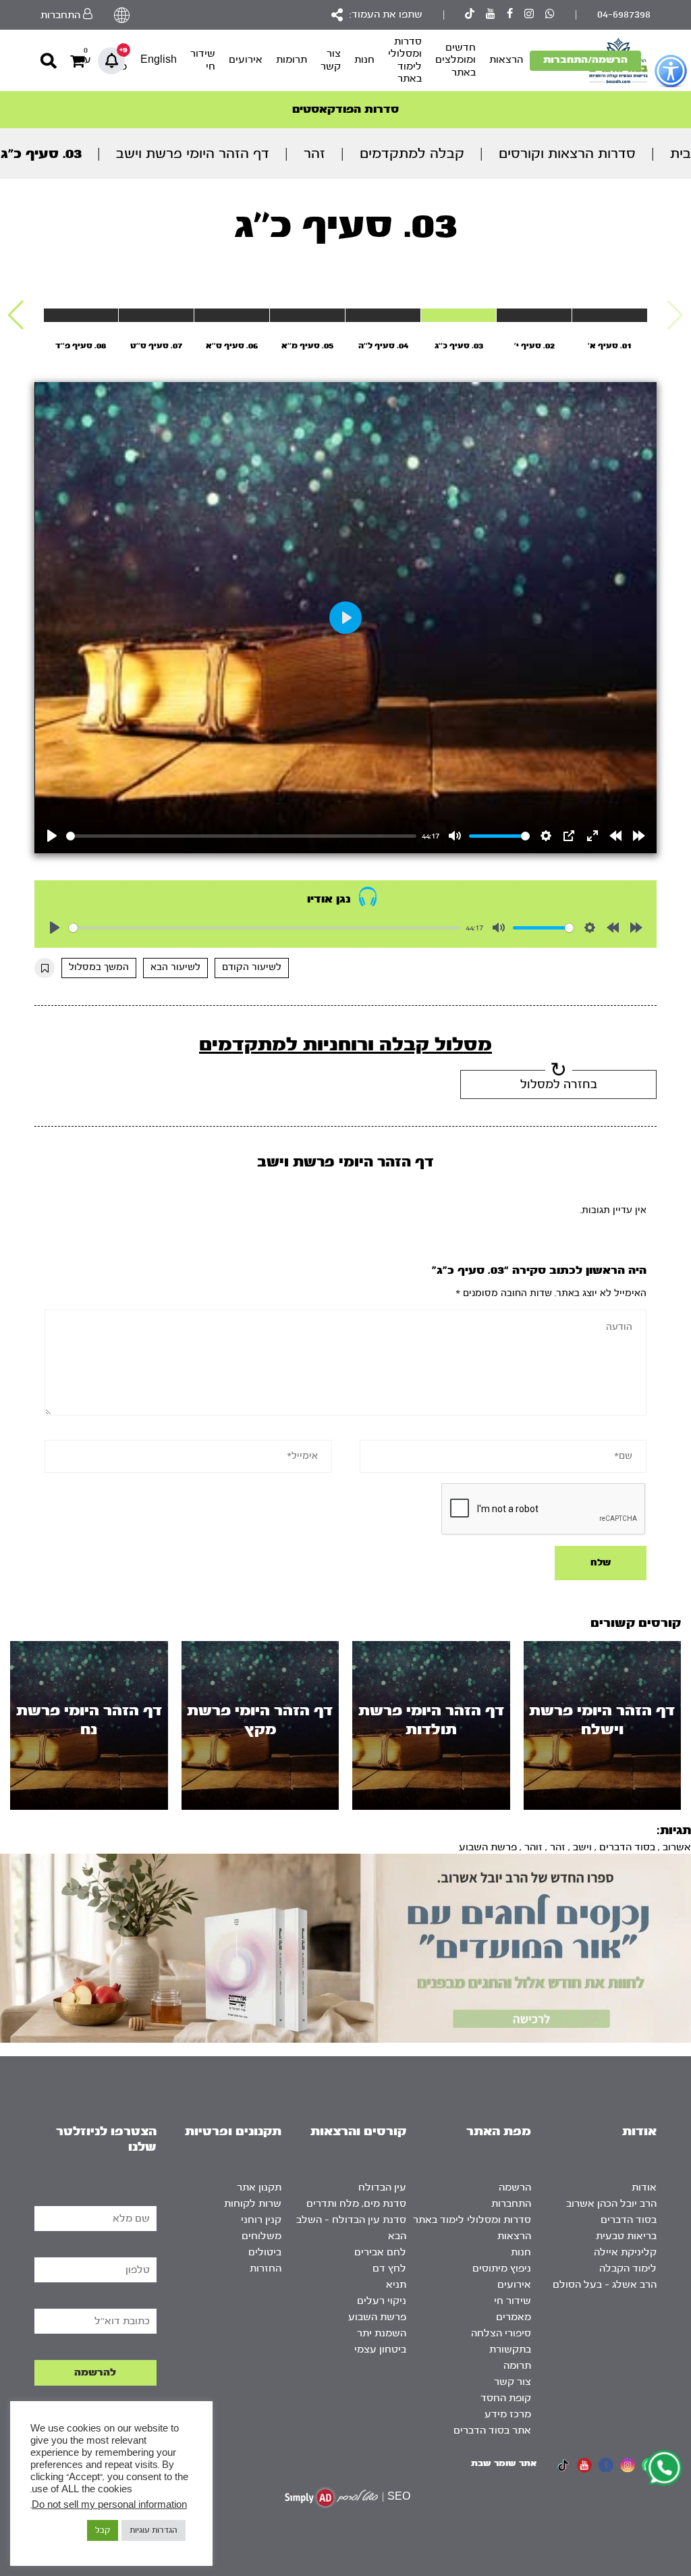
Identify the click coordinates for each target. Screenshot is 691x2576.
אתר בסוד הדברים (492, 2431)
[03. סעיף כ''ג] (459, 315)
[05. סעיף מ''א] (307, 315)
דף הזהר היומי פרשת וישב (193, 154)
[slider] (241, 836)
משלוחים (261, 2236)
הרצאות (506, 60)
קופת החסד (506, 2398)
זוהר (533, 1847)
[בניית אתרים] (331, 2497)
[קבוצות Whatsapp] (550, 15)
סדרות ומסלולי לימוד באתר (405, 60)
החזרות (266, 2269)
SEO (399, 2497)
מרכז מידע (508, 2414)
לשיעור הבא (175, 967)
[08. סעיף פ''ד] (81, 315)
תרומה (517, 2366)
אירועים (246, 60)
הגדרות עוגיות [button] (154, 2530)
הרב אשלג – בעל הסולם (605, 2285)
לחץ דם (389, 2269)
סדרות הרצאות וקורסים (567, 154)
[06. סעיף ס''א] (232, 315)
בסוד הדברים (627, 1847)
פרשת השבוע (488, 1847)
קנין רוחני (261, 2220)
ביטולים (265, 2252)
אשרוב (677, 1847)
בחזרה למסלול (559, 1084)
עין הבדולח (382, 2188)
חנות (364, 60)
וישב (582, 1847)
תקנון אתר (259, 2188)
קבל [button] (103, 2530)
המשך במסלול (99, 967)
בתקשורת (510, 2350)
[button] (16, 315)
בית (681, 154)
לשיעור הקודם (252, 967)
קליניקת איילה (625, 2252)
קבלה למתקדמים (412, 154)
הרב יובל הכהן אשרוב (611, 2204)
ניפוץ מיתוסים (502, 2269)
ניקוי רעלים (382, 2301)
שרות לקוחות (253, 2204)
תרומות (292, 60)
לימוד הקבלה (628, 2269)
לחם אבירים (380, 2252)
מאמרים (514, 2317)
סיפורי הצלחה (501, 2333)
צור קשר (331, 60)
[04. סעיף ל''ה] (383, 315)
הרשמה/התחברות (585, 60)
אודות (644, 2188)
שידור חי (203, 60)
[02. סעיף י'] (534, 315)
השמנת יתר (382, 2333)
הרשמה (515, 2188)
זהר (314, 154)
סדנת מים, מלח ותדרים (356, 2204)
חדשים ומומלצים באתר (455, 60)
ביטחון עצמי (380, 2350)
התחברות (511, 2204)
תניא (396, 2285)
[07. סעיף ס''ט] (156, 315)
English (159, 60)
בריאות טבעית (626, 2236)
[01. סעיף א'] (610, 315)
